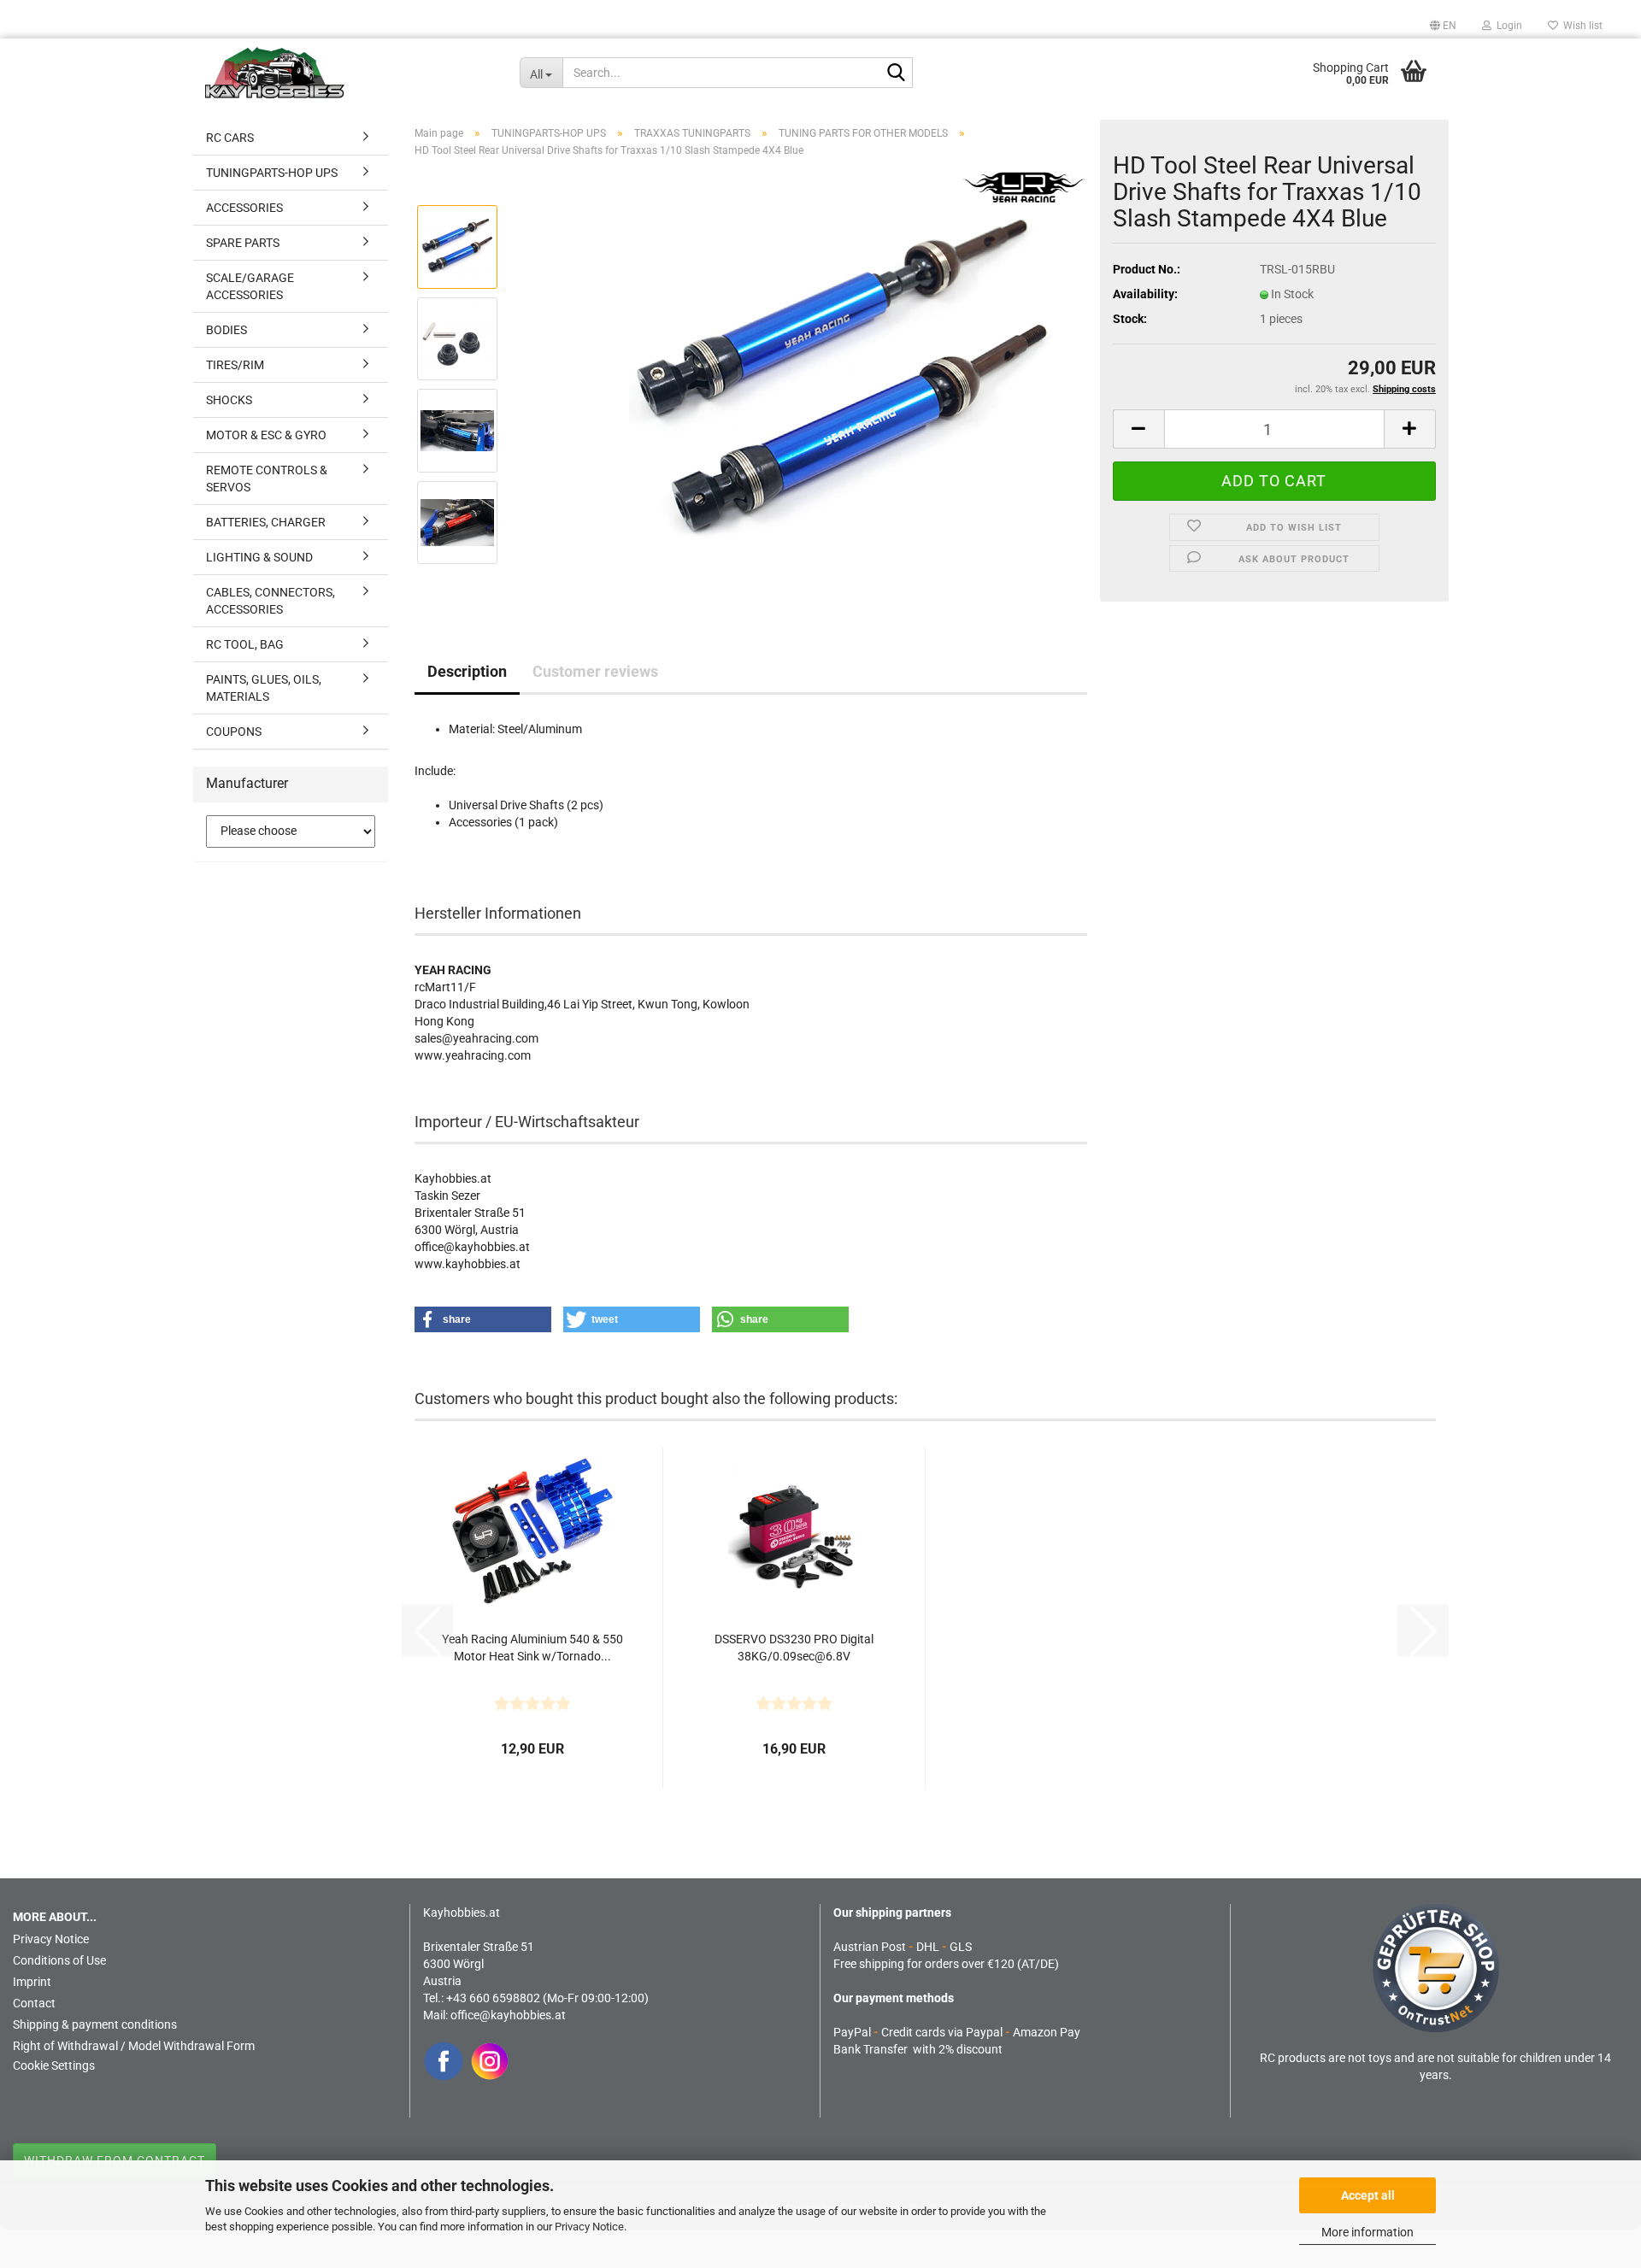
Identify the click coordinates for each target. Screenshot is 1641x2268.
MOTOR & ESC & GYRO (266, 435)
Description (467, 671)
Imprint (32, 1982)
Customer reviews (595, 671)
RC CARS (230, 138)
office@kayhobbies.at (508, 2015)
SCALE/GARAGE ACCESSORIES (250, 286)
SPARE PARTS (243, 243)
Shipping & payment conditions (95, 2024)
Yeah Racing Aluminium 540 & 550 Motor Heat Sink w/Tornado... (532, 1648)
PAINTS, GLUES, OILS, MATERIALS (264, 688)
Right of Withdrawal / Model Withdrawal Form (134, 2046)
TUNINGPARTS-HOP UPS (272, 173)
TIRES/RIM (235, 365)
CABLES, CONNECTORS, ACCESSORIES (271, 601)
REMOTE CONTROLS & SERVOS (267, 479)
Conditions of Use (59, 1960)
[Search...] (897, 73)
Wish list (1580, 26)
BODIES (226, 330)
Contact (34, 2003)
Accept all (1368, 2195)
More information (1367, 2232)
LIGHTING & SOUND (259, 557)
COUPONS (234, 732)
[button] (1443, 26)
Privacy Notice (589, 2227)
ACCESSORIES (244, 208)
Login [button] (1507, 26)
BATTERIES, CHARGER (266, 522)
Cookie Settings (54, 2065)
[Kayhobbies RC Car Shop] (350, 73)
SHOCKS (229, 400)
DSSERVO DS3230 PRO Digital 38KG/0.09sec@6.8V (794, 1648)
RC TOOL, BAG (245, 644)
